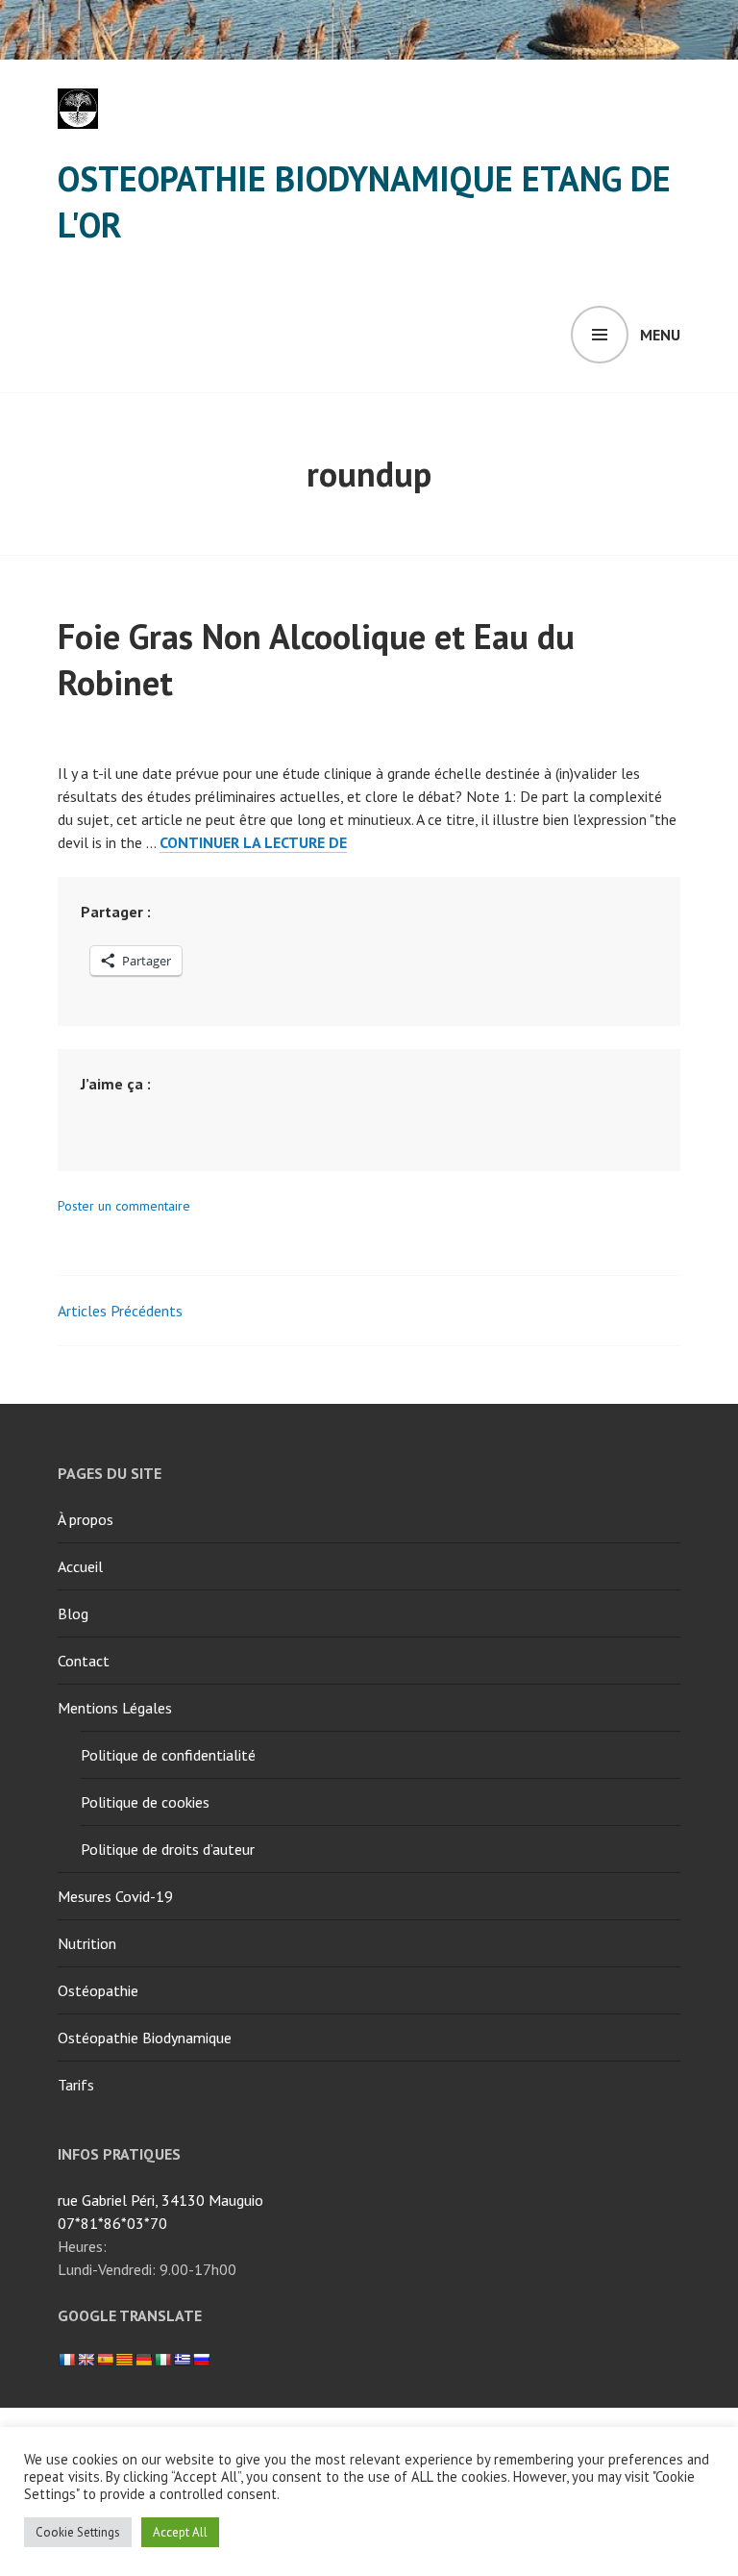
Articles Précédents (120, 1311)
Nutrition (87, 1943)
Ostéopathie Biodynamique (145, 2038)
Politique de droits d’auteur (168, 1849)
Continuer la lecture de (253, 843)
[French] (66, 2360)
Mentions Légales (115, 1708)
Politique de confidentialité (168, 1755)
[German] (143, 2360)
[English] (86, 2360)
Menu (660, 335)
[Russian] (201, 2360)
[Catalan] (124, 2360)
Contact (84, 1661)
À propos (86, 1519)
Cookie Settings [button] (78, 2532)
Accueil (80, 1566)
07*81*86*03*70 (112, 2223)
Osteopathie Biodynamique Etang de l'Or (364, 201)
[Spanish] (105, 2360)
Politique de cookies (145, 1802)
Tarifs (76, 2085)
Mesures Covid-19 (115, 1896)
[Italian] (162, 2360)
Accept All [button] (180, 2532)
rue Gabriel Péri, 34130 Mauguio (160, 2200)
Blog (73, 1613)
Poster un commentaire (124, 1206)
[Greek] (182, 2360)
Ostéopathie (98, 1990)
